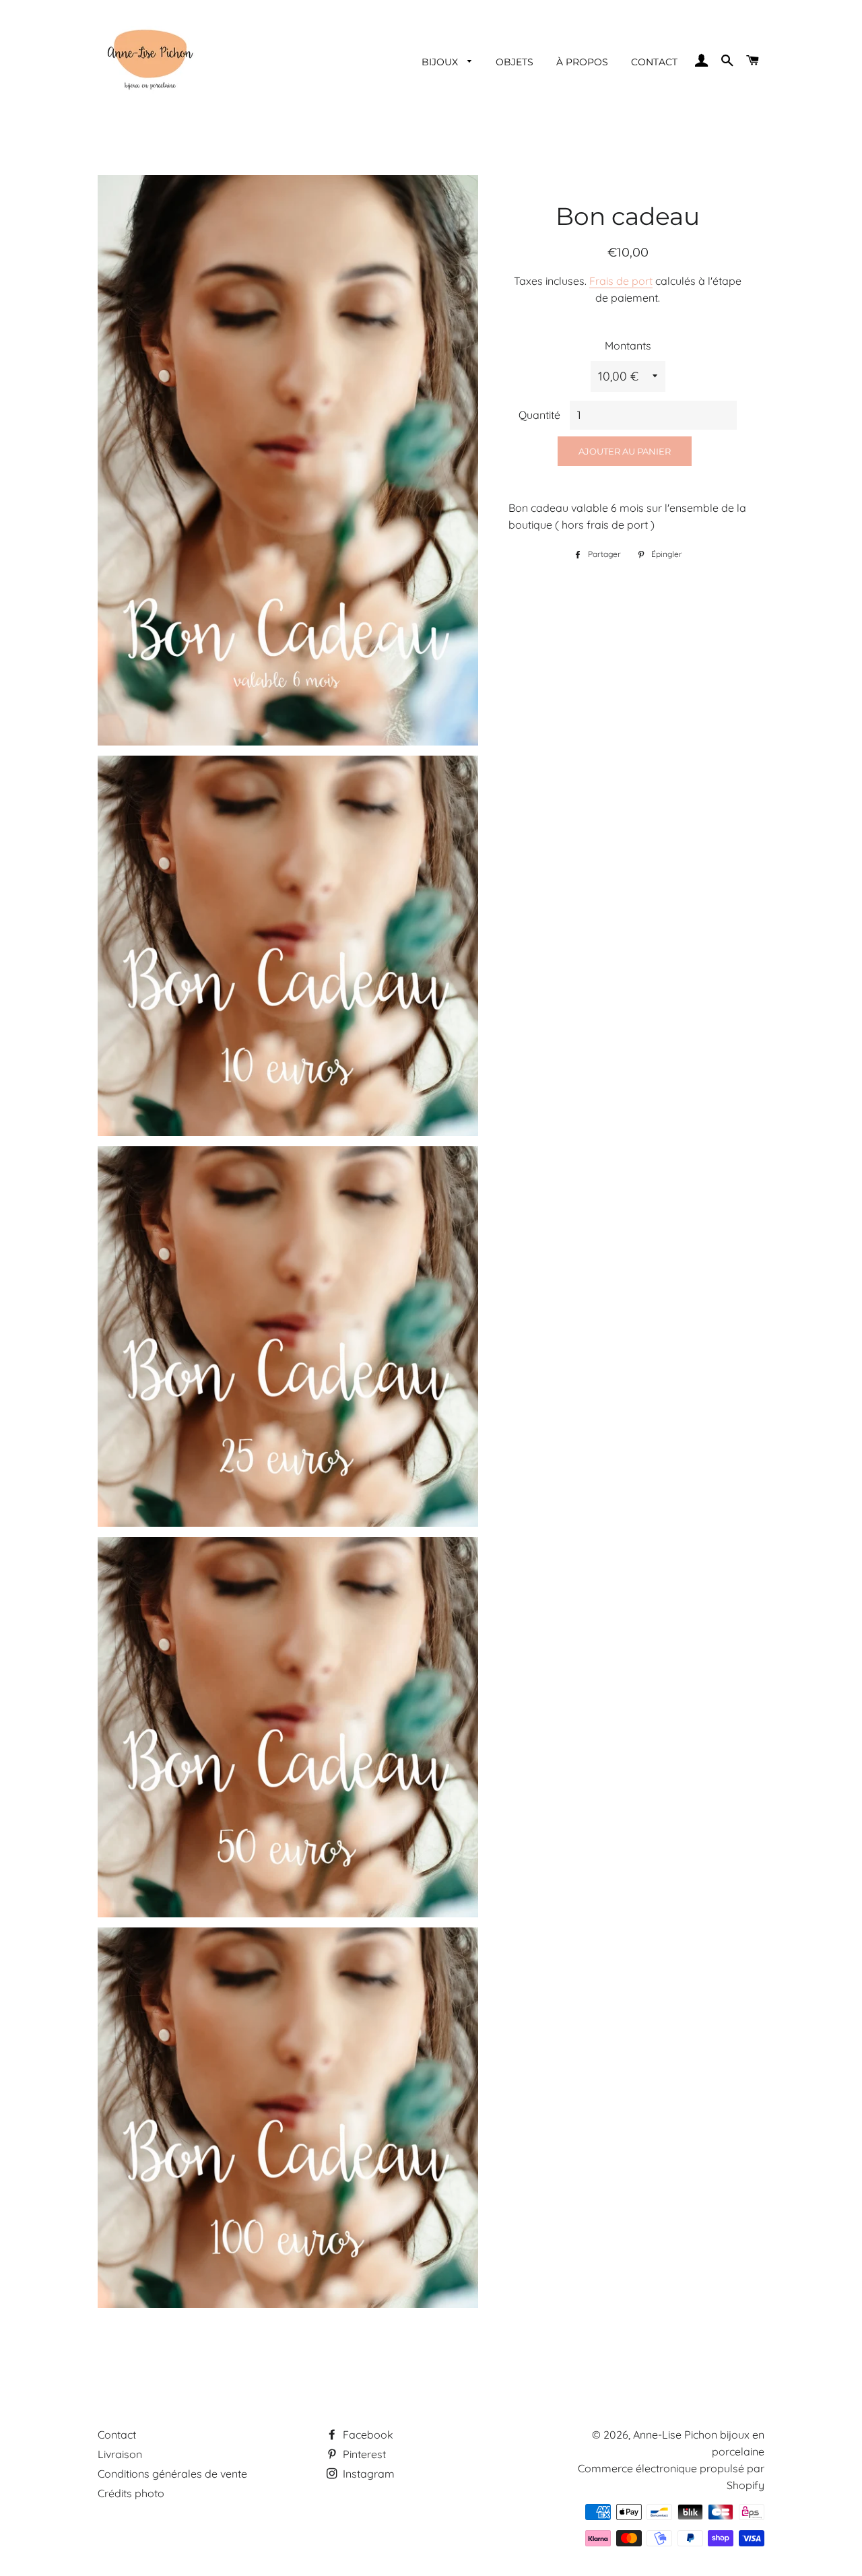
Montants (628, 345)
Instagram (367, 2474)
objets (515, 62)
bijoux (441, 62)
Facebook (367, 2435)
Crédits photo (131, 2493)
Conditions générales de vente (172, 2474)
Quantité (539, 415)
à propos (582, 62)
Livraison (120, 2454)
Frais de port (621, 281)
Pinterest (363, 2454)
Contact (117, 2435)
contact (654, 62)
